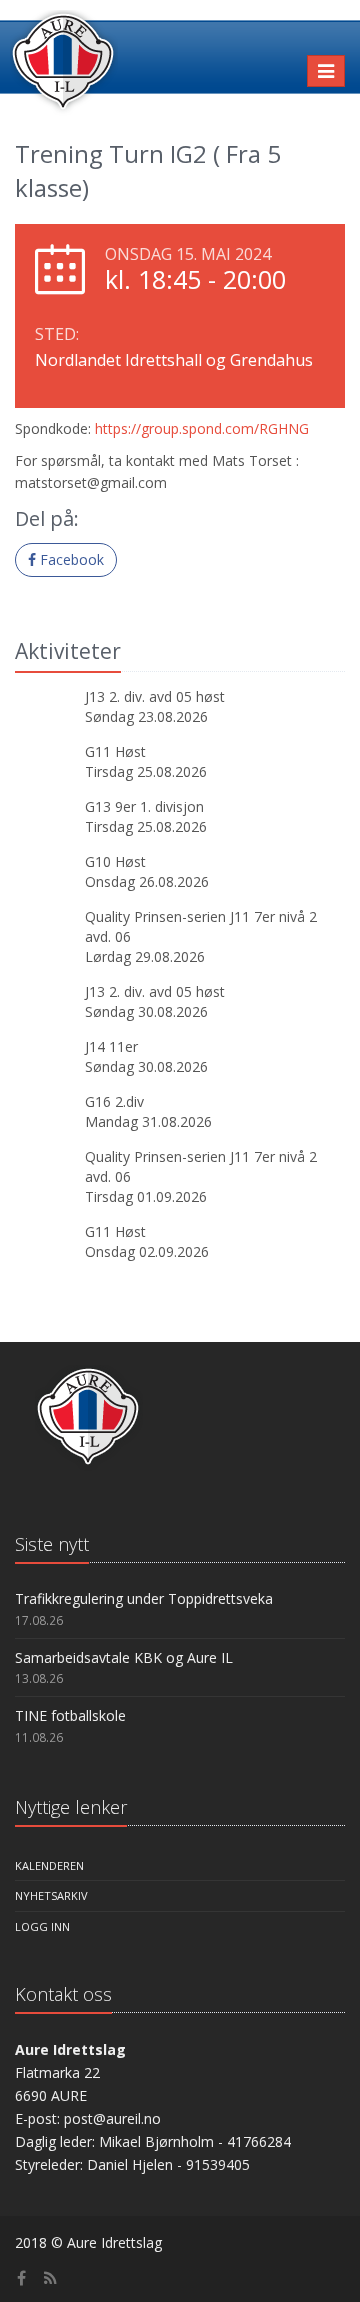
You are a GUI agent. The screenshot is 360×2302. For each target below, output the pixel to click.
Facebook (70, 559)
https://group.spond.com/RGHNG (202, 428)
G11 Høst (115, 751)
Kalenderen (49, 1865)
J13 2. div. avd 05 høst (155, 696)
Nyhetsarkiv (51, 1895)
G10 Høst (115, 861)
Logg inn (42, 1926)
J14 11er (111, 1046)
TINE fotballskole (70, 1715)
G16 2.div (114, 1101)
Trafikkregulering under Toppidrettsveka (144, 1598)
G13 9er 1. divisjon (144, 806)
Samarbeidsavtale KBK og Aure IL (124, 1657)
